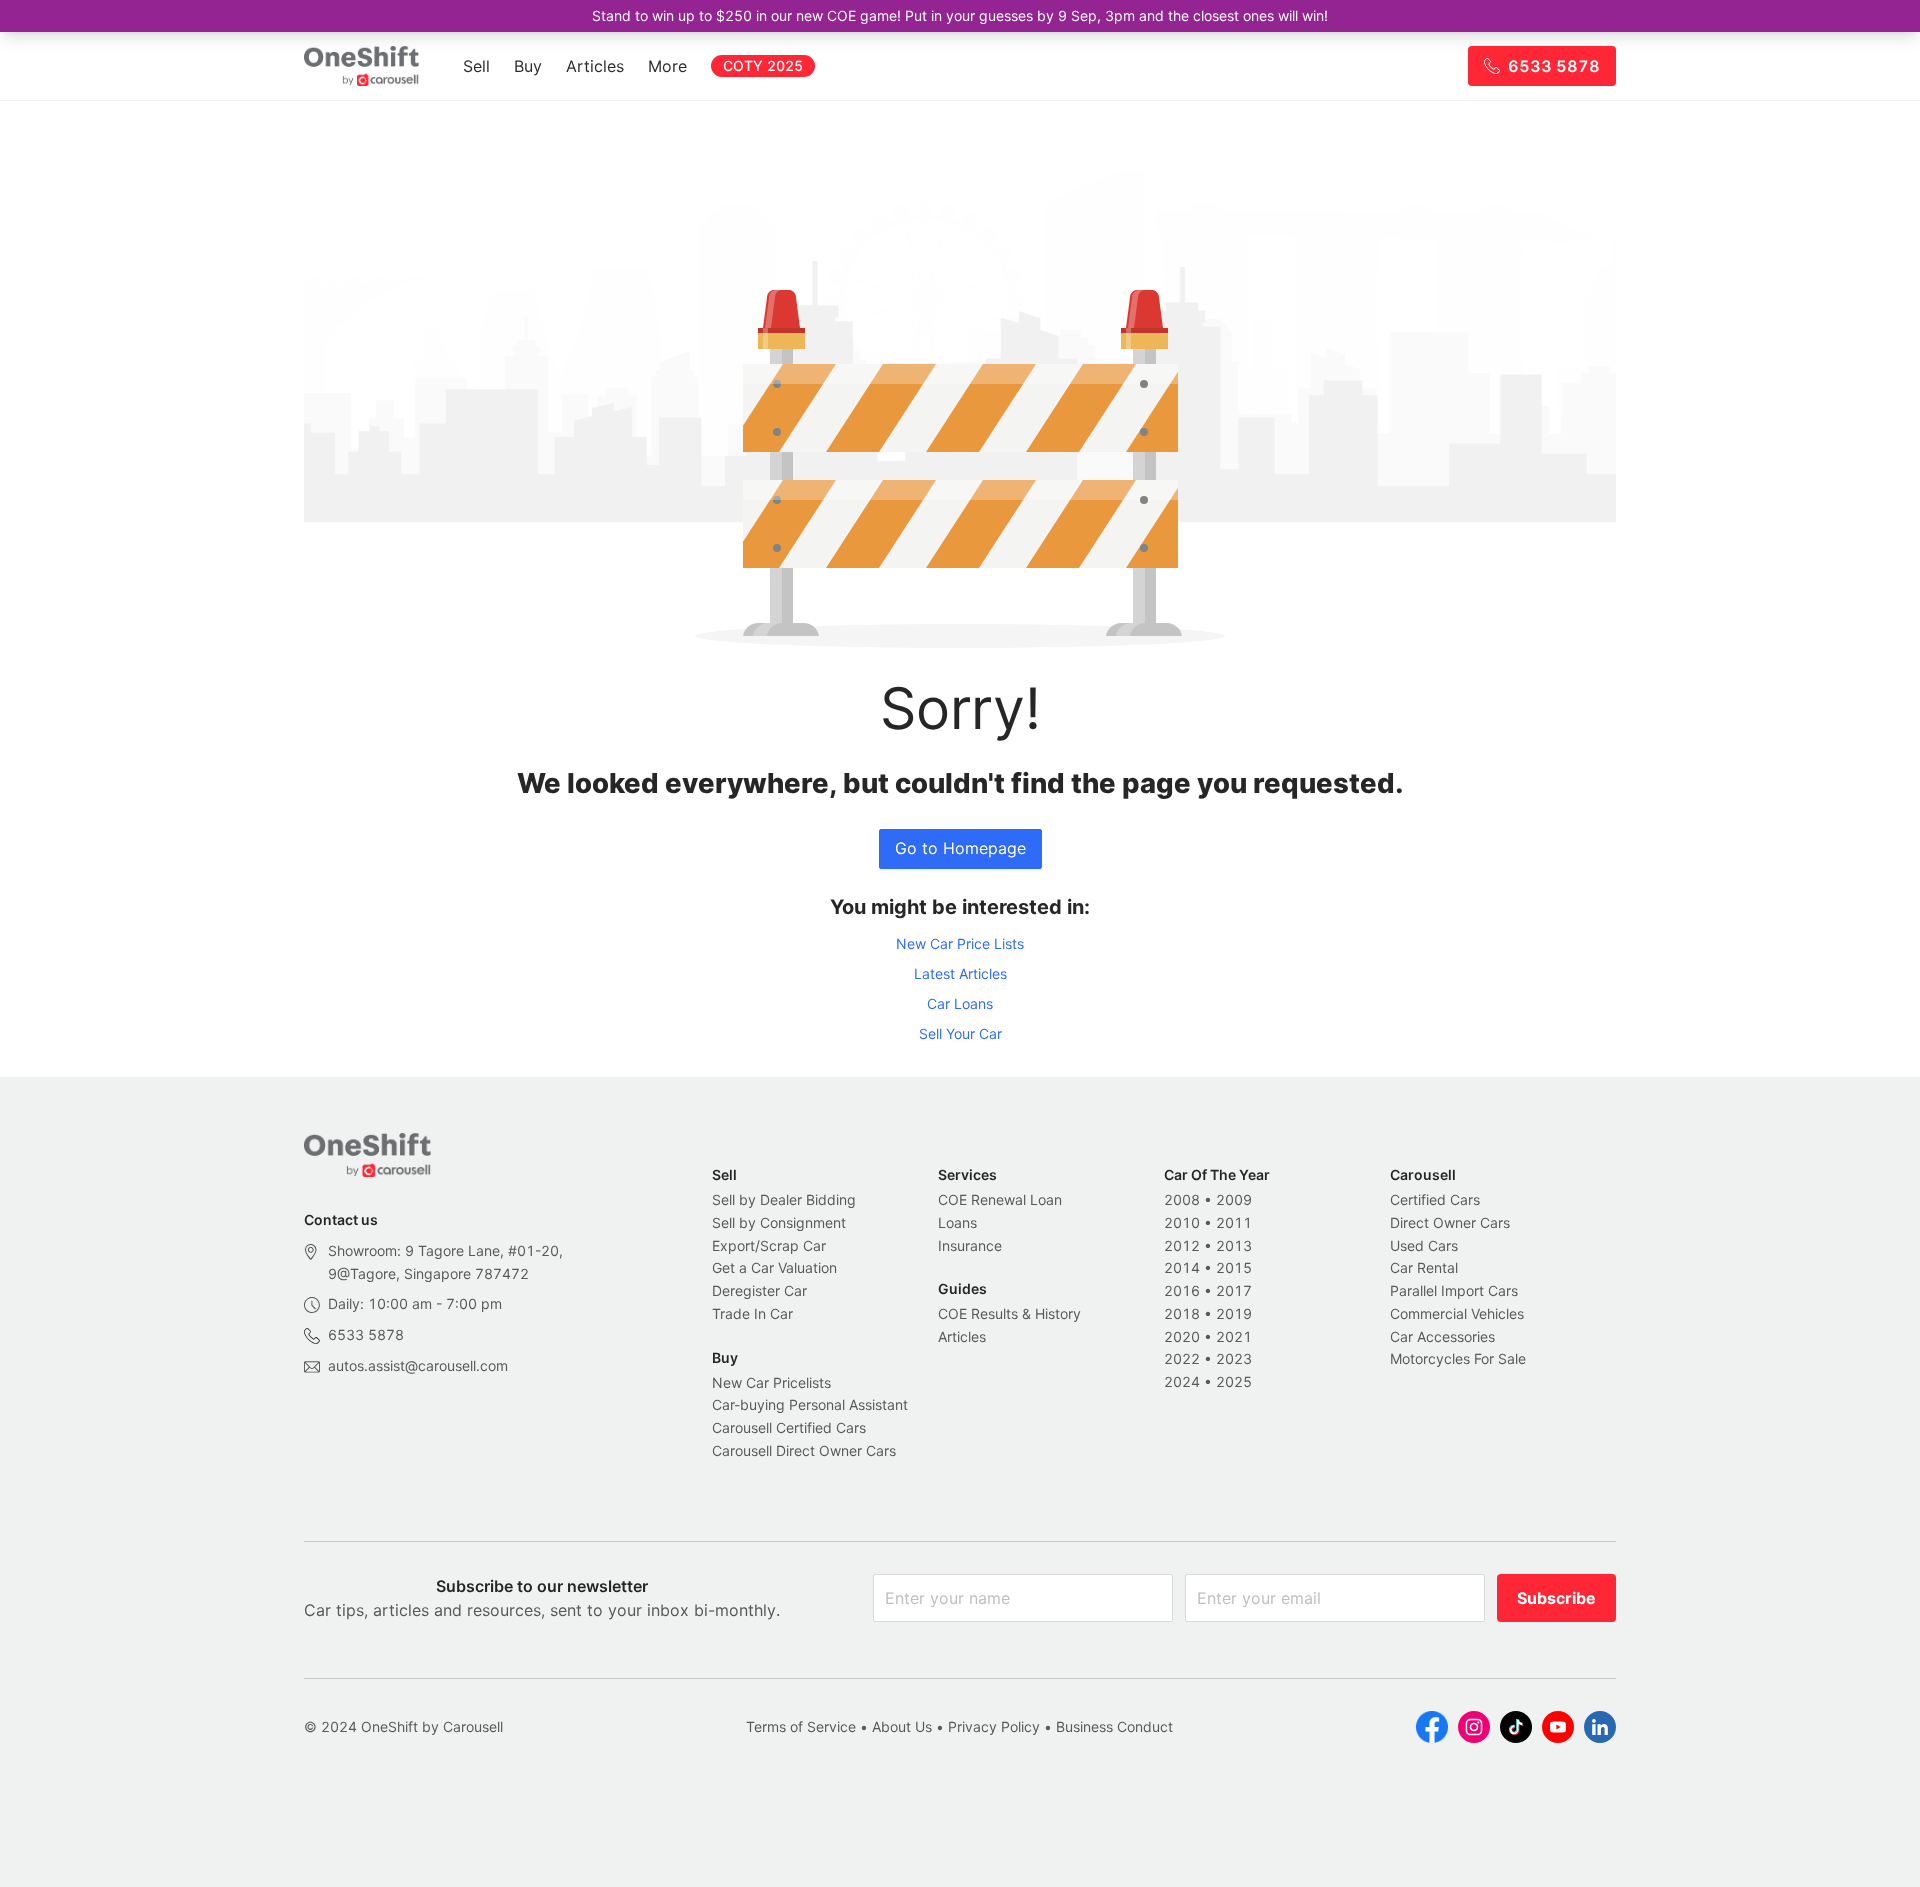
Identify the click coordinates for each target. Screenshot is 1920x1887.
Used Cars (1424, 1245)
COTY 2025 (763, 65)
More (667, 66)
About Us (902, 1726)
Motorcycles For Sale (1458, 1358)
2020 (1182, 1336)
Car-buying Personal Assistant (810, 1404)
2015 (1234, 1267)
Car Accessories (1442, 1336)
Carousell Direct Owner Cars (804, 1450)
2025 (1234, 1381)
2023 (1234, 1358)
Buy (528, 66)
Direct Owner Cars (1450, 1222)
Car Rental (1424, 1267)
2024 (1182, 1381)
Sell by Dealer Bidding (784, 1199)
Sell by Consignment (779, 1222)
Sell (476, 66)
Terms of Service (801, 1726)
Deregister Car (759, 1290)
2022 (1182, 1358)
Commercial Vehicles (1457, 1313)
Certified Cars (1435, 1199)
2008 (1182, 1199)
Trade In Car (752, 1313)
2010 (1182, 1222)
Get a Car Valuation (774, 1267)
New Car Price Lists (960, 943)
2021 (1234, 1336)
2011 (1234, 1222)
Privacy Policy (994, 1726)
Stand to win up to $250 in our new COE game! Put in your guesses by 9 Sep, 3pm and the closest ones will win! (960, 15)
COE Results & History (1009, 1313)
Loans (957, 1222)
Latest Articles (960, 973)
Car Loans (960, 1003)
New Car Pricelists (771, 1382)
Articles (595, 66)
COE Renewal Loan (1000, 1199)
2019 (1234, 1313)
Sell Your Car (960, 1033)
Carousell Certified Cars (789, 1427)
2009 (1234, 1199)
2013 (1234, 1245)
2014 (1182, 1267)
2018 (1182, 1313)
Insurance (970, 1245)
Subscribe (1556, 1598)
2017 (1234, 1290)
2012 (1182, 1245)
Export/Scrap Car (769, 1245)
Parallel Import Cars (1454, 1290)
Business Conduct (1114, 1726)
